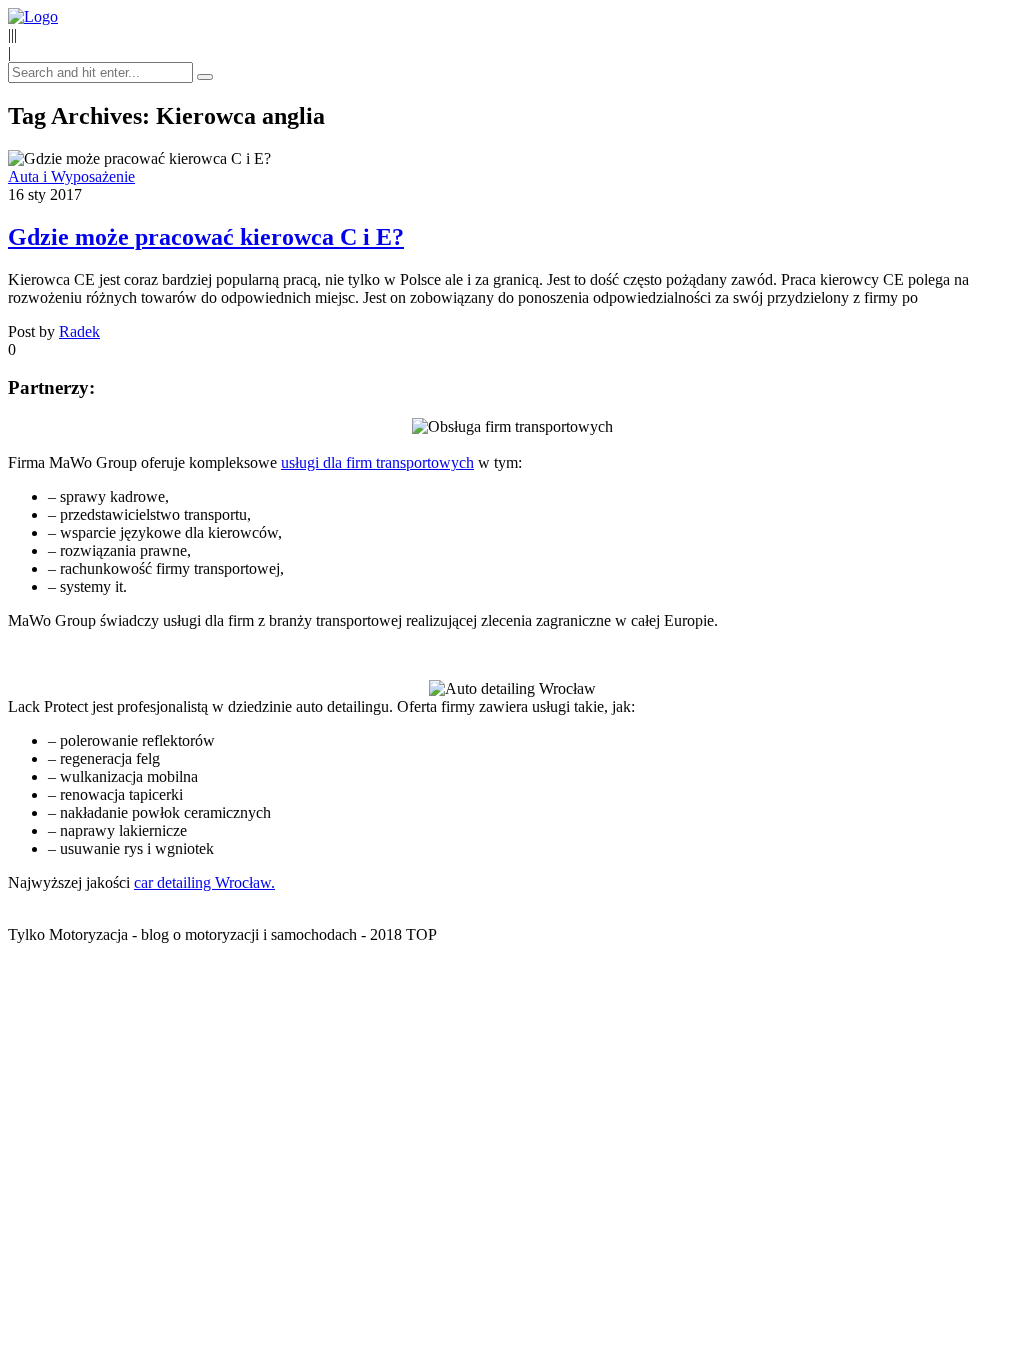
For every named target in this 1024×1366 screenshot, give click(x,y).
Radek (79, 331)
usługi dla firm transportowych (377, 462)
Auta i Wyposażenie (71, 176)
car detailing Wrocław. (204, 882)
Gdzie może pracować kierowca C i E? (206, 237)
